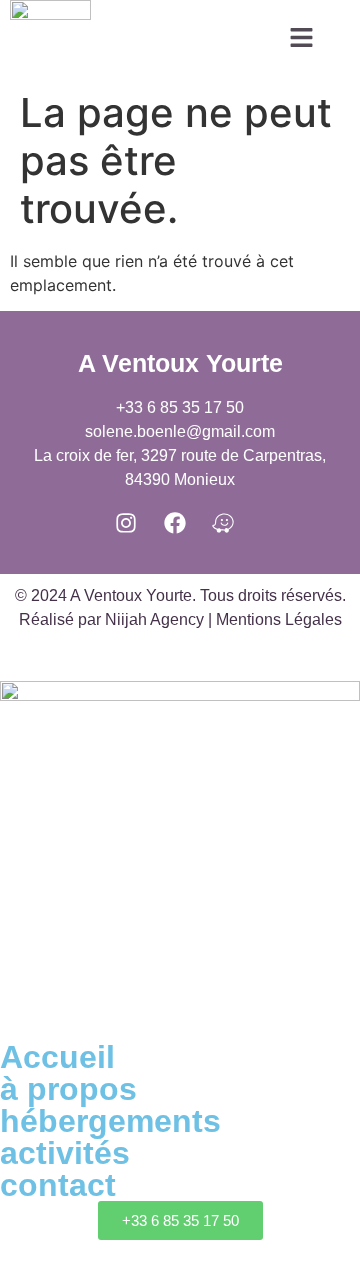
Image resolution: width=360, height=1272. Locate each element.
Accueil (57, 1057)
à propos (68, 1089)
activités (65, 1153)
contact (58, 1185)
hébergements (110, 1121)
